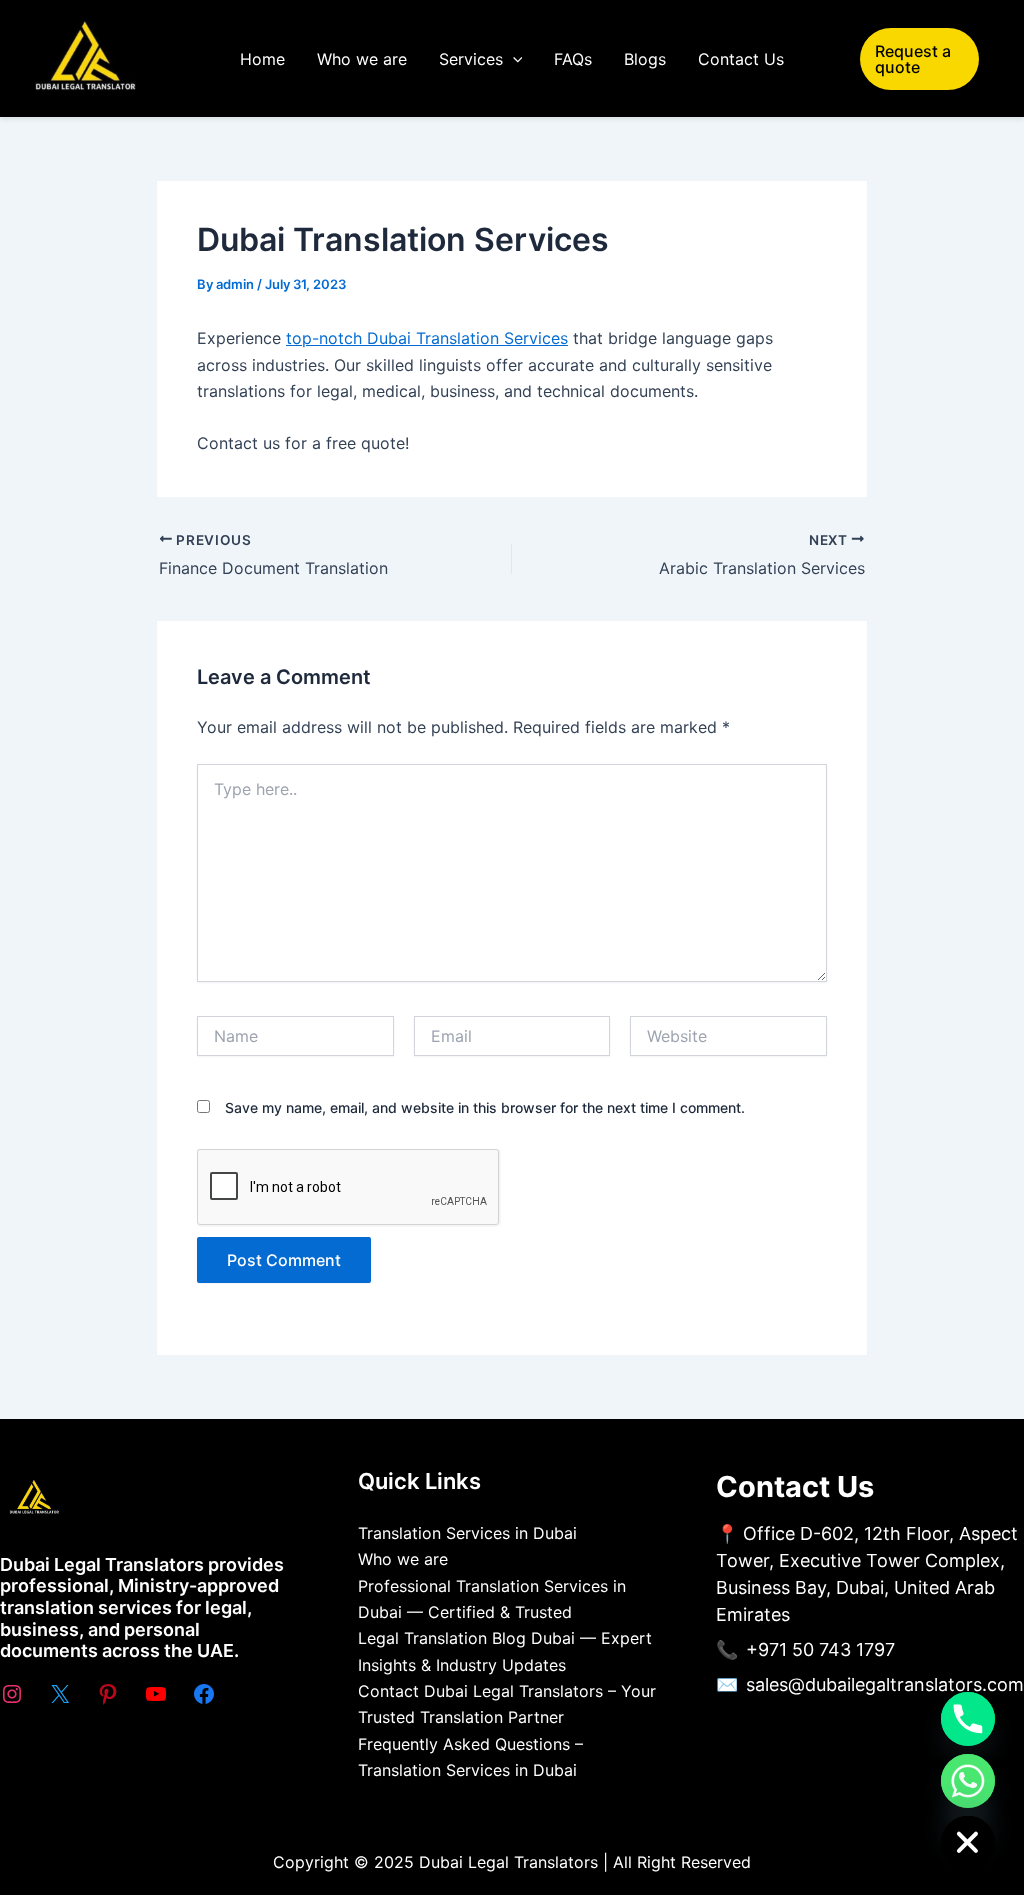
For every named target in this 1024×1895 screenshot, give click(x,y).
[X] (60, 1694)
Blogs (645, 59)
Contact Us (741, 59)
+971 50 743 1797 (820, 1649)
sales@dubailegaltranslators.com (885, 1684)
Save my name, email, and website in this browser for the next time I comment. (485, 1107)
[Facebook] (204, 1694)
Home (262, 59)
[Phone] (968, 1719)
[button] (513, 59)
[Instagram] (12, 1694)
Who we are (362, 59)
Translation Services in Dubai (467, 1533)
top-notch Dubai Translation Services (427, 338)
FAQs (573, 59)
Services (471, 59)
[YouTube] (156, 1694)
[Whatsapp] (968, 1781)
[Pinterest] (108, 1694)
